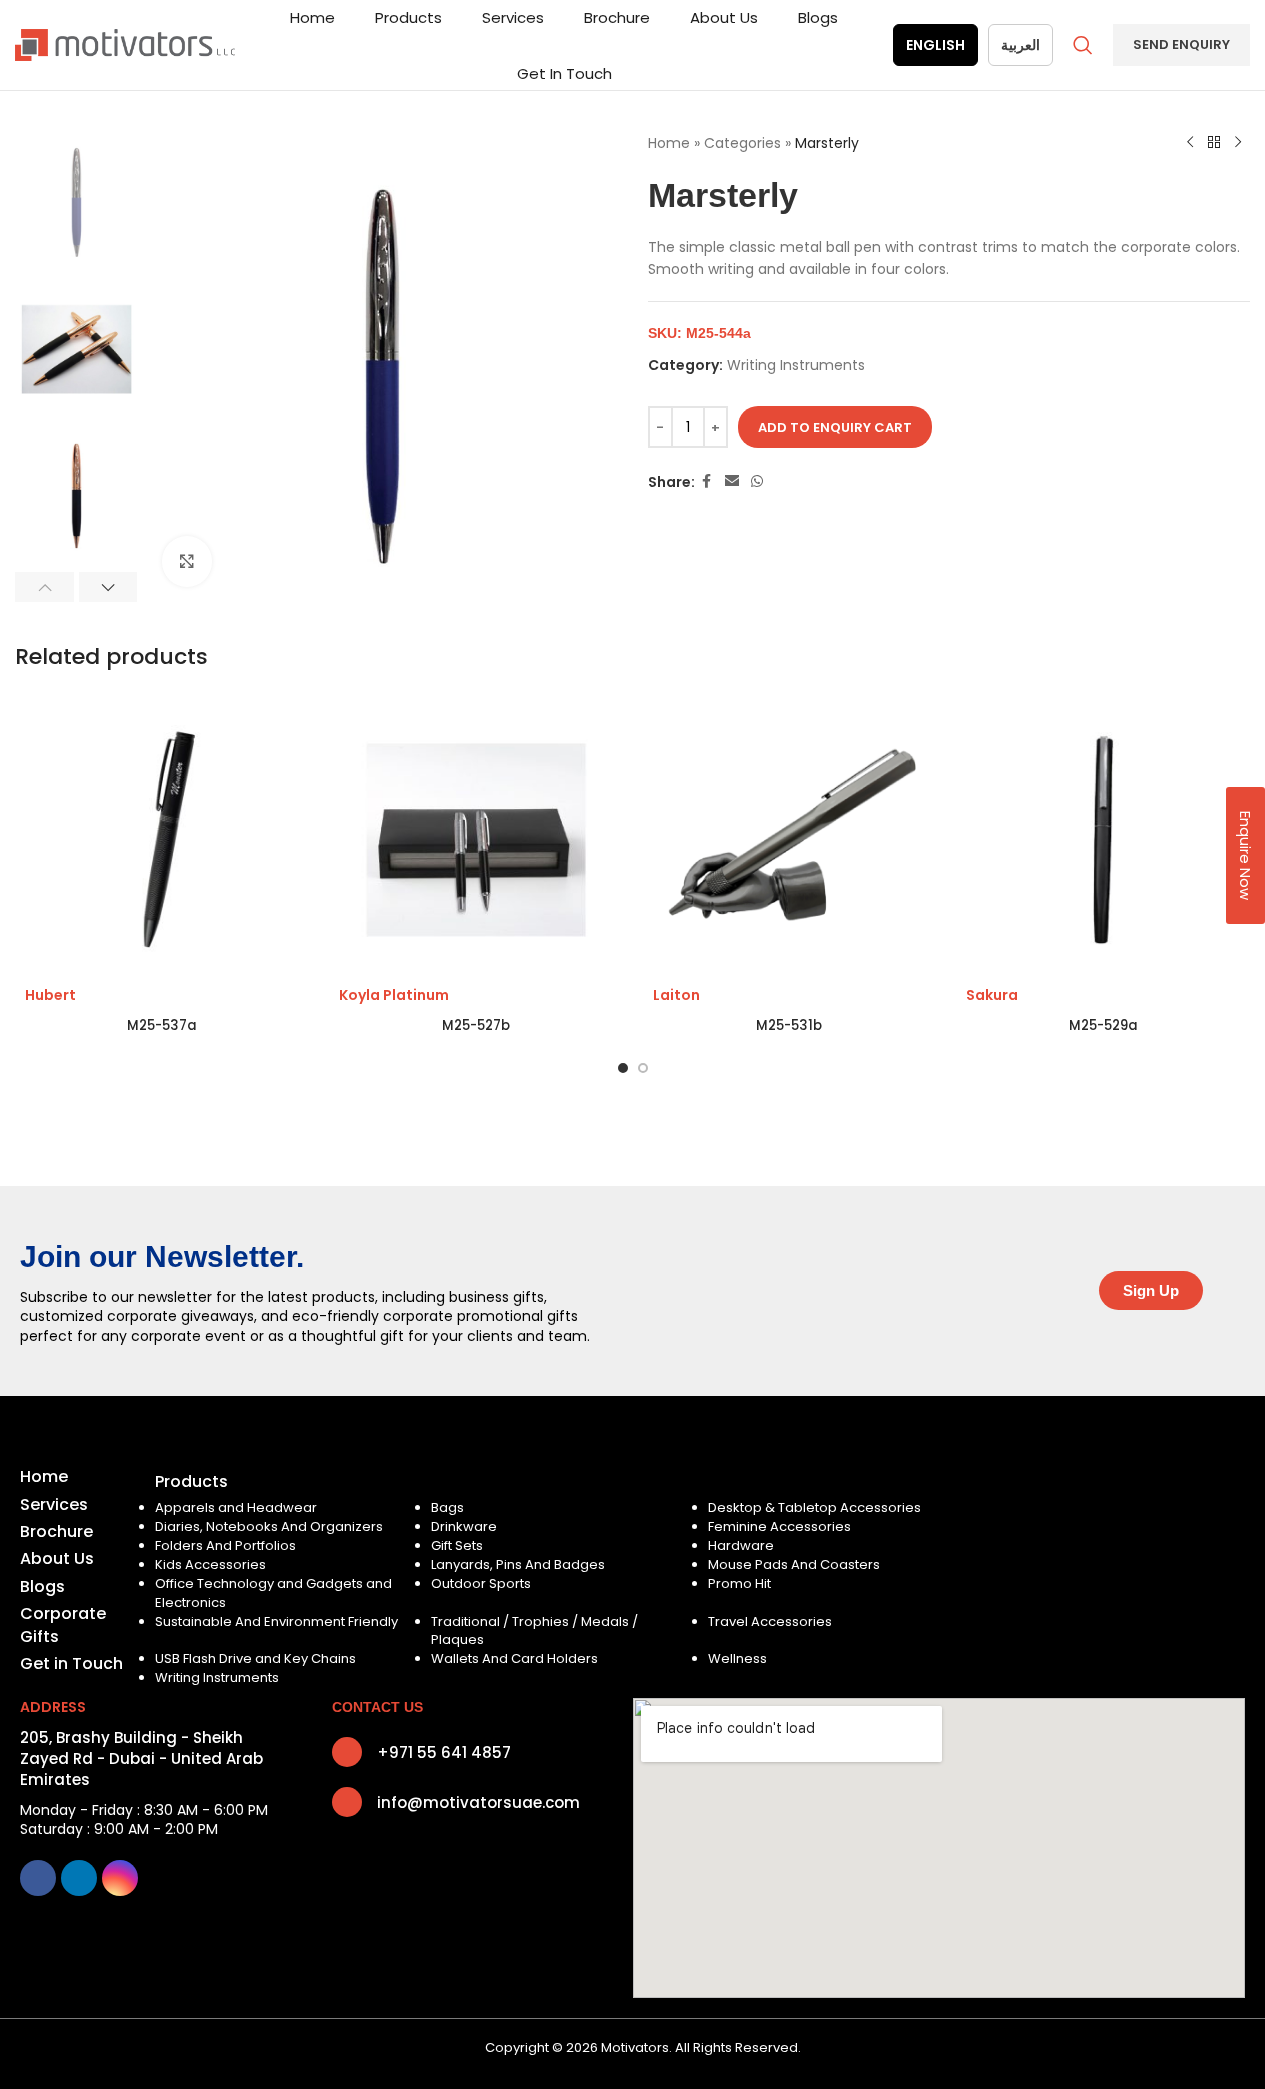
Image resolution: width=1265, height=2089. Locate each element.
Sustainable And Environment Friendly (276, 1621)
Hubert (50, 995)
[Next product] (1238, 143)
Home (669, 143)
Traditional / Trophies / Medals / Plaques (534, 1630)
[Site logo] (125, 44)
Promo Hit (739, 1583)
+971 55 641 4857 (444, 1752)
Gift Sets (457, 1545)
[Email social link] (732, 481)
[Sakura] (1103, 840)
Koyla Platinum (394, 995)
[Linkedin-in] (79, 1878)
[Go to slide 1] (623, 1068)
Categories (742, 143)
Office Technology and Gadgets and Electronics (273, 1592)
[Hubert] (162, 840)
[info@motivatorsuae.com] (347, 1802)
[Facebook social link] (707, 481)
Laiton (676, 995)
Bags (447, 1507)
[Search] (1083, 45)
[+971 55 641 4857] (347, 1752)
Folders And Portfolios (225, 1545)
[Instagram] (120, 1878)
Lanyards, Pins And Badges (518, 1564)
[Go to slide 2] (643, 1068)
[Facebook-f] (38, 1878)
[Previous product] (1190, 143)
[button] (44, 587)
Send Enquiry (1181, 44)
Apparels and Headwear (236, 1507)
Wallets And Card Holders (514, 1658)
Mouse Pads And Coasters (794, 1564)
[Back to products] (1214, 143)
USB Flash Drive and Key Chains (255, 1658)
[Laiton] (790, 840)
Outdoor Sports (481, 1583)
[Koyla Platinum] (476, 840)
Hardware (741, 1545)
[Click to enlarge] (187, 561)
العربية (1020, 45)
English (935, 45)
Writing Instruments (796, 365)
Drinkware (464, 1526)
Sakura (992, 995)
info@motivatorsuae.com (478, 1802)
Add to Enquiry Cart (835, 427)
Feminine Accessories (779, 1526)
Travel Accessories (770, 1621)
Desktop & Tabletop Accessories (814, 1507)
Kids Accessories (210, 1564)
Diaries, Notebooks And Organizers (269, 1526)
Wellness (737, 1658)
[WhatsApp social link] (757, 481)
